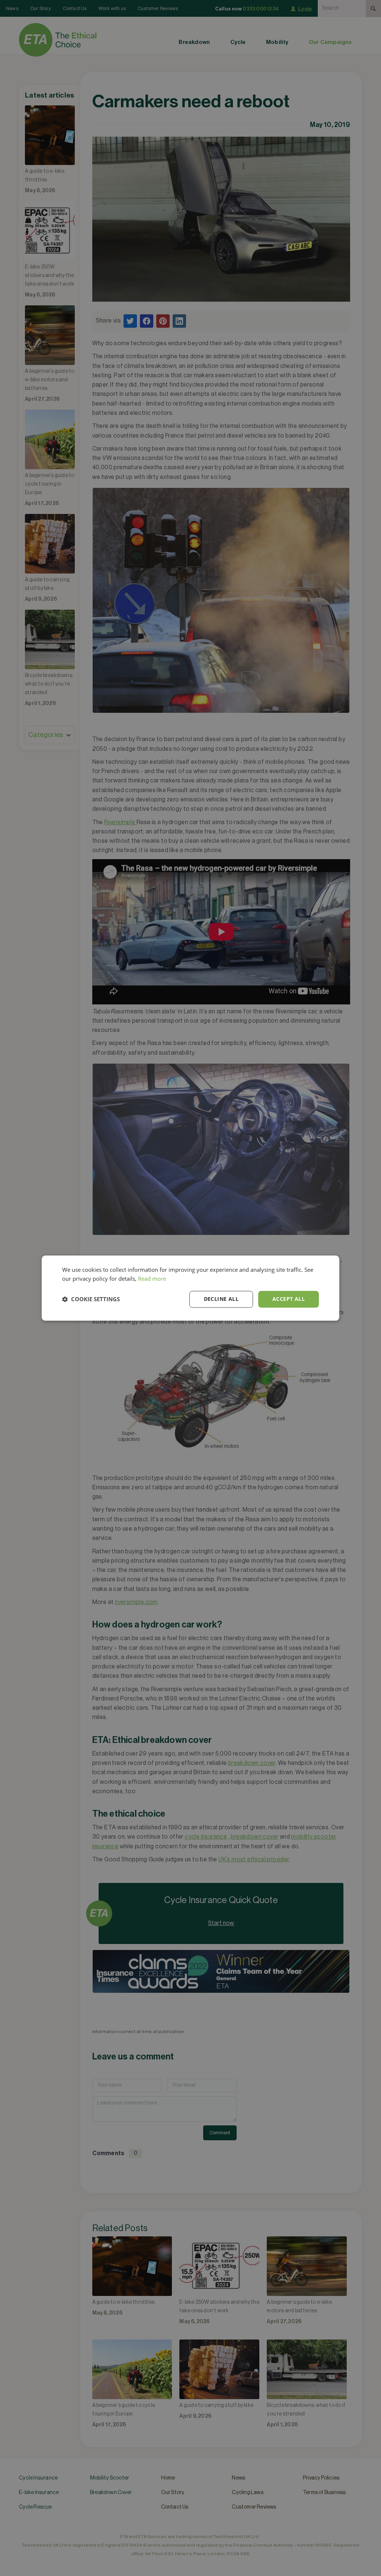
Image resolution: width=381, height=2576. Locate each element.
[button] (91, 1299)
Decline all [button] (221, 1299)
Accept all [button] (289, 1299)
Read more (152, 1279)
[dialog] (190, 1288)
